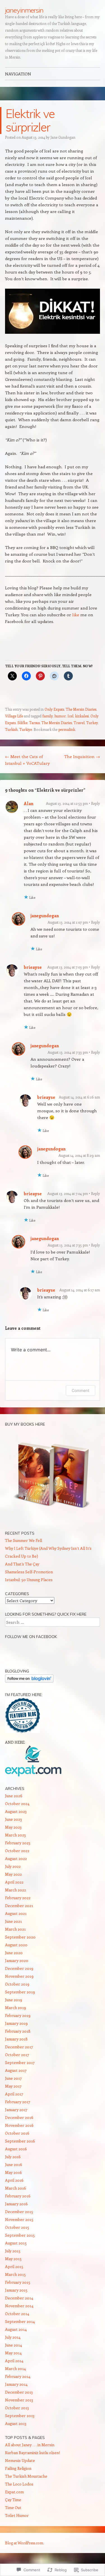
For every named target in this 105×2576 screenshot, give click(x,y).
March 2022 (16, 1890)
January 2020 (17, 1960)
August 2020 (16, 1945)
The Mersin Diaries (81, 709)
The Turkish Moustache (26, 2476)
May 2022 (13, 1874)
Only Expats (54, 709)
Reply (95, 803)
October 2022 (17, 1851)
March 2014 (15, 2368)
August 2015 (16, 2243)
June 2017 (13, 2078)
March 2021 (15, 1929)
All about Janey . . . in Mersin (30, 2445)
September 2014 (20, 2321)
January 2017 (16, 2110)
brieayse (33, 967)
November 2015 (19, 2219)
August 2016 (16, 2149)
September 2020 (20, 1937)
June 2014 (13, 2345)
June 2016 (14, 2164)
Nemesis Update (20, 2460)
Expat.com (14, 2492)
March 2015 (15, 2274)
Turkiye (26, 729)
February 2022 (18, 1898)
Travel (79, 723)
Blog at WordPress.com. (25, 2543)
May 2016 (13, 2172)
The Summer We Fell (24, 1540)
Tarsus (34, 723)
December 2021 (19, 1906)
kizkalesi (82, 716)
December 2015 (19, 2212)
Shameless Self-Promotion (29, 1572)
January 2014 (16, 2384)
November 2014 (19, 2306)
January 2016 (16, 2204)
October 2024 (17, 1804)
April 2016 (14, 2180)
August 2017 (16, 2070)
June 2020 (14, 1953)
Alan (29, 803)
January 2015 (16, 2290)
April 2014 (14, 2361)
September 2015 (20, 2235)
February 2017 (18, 2102)
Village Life (14, 716)
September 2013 (20, 2416)
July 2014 (13, 2337)
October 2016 (17, 2133)
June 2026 (14, 1796)
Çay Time (13, 2500)
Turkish (11, 729)
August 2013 (16, 2423)
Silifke (22, 723)
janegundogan (45, 916)
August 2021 (16, 1913)
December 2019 (19, 1968)
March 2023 (15, 1835)
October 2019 (17, 1984)
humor (60, 716)
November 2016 (19, 2125)
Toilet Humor (17, 2515)
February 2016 (18, 2196)
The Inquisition (82, 756)
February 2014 (18, 2376)
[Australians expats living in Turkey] (33, 1775)
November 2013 (19, 2400)
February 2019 (18, 2015)
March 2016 (16, 2188)
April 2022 (14, 1882)
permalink (67, 729)
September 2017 (20, 2062)
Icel (70, 716)
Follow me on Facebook (31, 1637)
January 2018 (16, 2039)
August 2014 (16, 2329)
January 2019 (16, 2023)
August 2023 (16, 1811)
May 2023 (13, 1827)
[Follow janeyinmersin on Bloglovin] (29, 1681)
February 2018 (18, 2031)
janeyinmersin (24, 10)
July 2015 (13, 2251)
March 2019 (16, 2008)
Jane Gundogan (63, 137)
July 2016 (13, 2157)
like (76, 615)
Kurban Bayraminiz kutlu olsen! (32, 2453)
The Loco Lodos (19, 2484)
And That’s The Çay (22, 1564)
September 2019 (20, 1992)
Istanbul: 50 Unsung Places (29, 1580)
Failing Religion (18, 2468)
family (47, 716)
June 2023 (13, 1819)
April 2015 (14, 2266)
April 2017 (14, 2094)
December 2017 (19, 2047)
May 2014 (13, 2353)
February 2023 (18, 1843)
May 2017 (13, 2086)
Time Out (13, 2507)
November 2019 (19, 1976)
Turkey (92, 723)
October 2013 (17, 2408)
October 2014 (17, 2314)
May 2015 (13, 2259)
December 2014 (19, 2298)
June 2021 (13, 1921)
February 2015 (18, 2282)
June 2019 (14, 2000)
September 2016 (20, 2141)
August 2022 (16, 1858)
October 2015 (17, 2227)
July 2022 (13, 1866)
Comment (81, 1390)
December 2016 (19, 2117)
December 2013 (19, 2392)
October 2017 (17, 2055)
